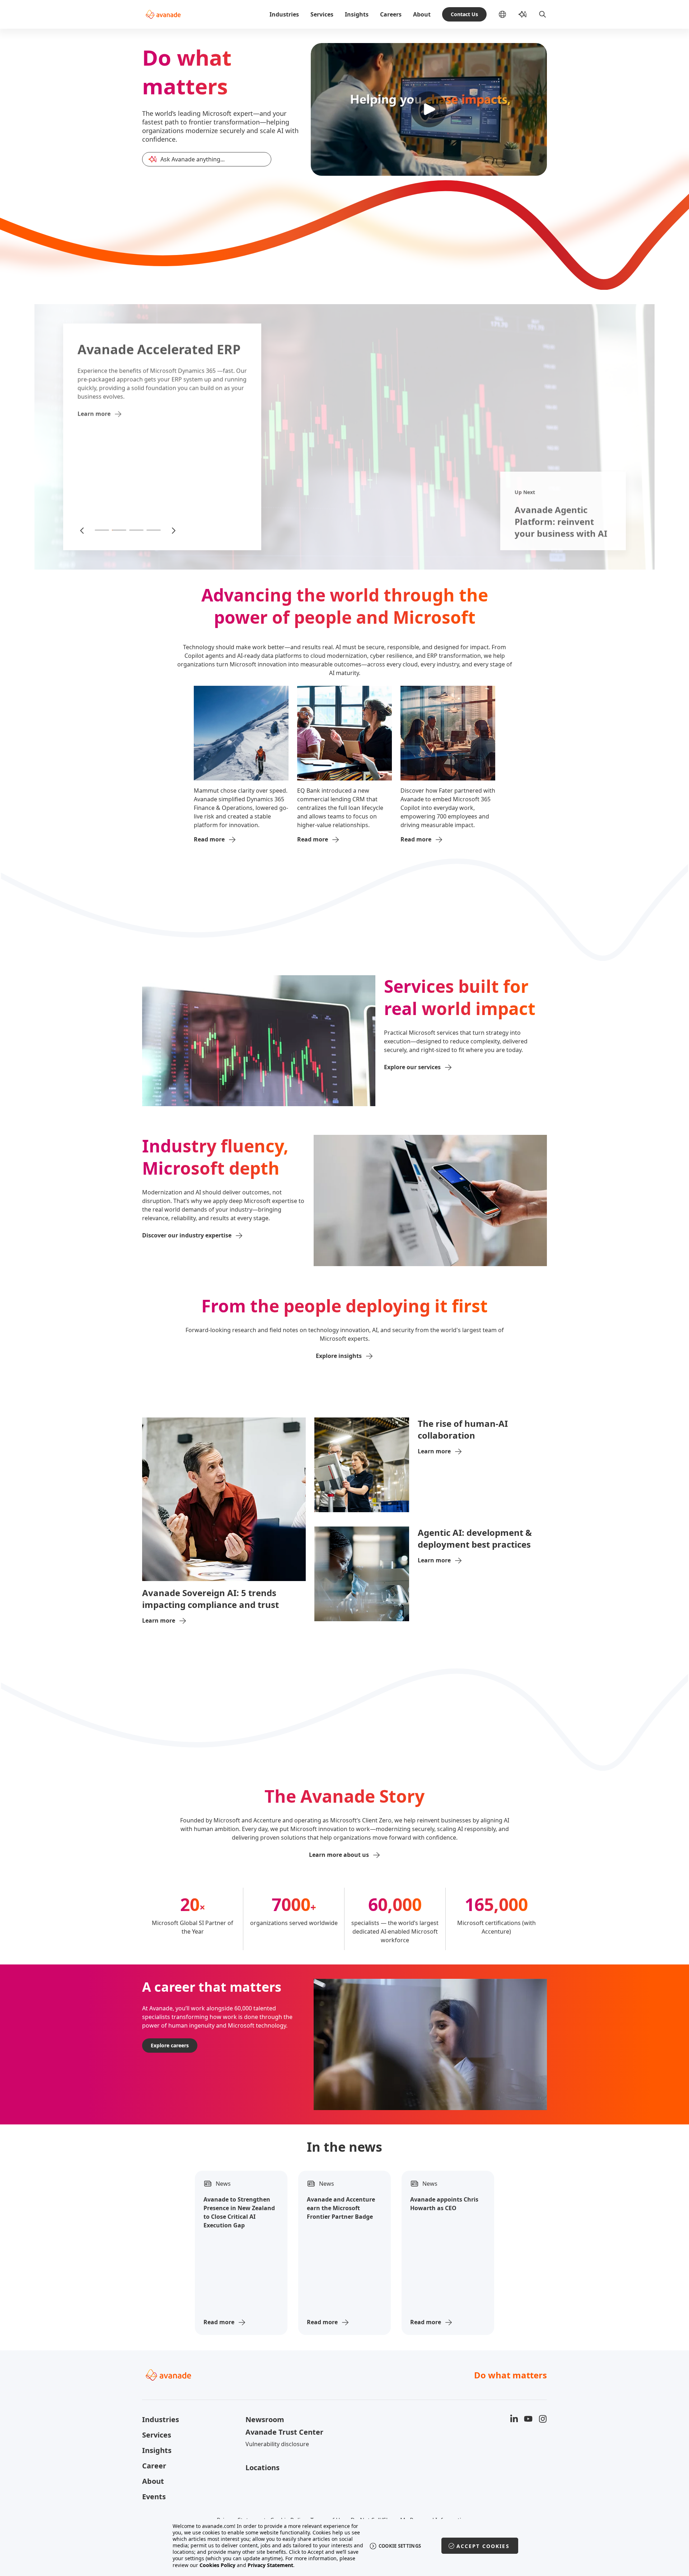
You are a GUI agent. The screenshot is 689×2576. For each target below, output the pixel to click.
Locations (263, 2468)
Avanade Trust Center (284, 2432)
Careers (391, 14)
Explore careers (170, 2045)
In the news (344, 2147)
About (422, 14)
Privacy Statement (270, 2565)
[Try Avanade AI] (522, 14)
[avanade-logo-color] (163, 14)
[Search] (543, 14)
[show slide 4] (154, 530)
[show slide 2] (119, 530)
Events (154, 2497)
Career (154, 2466)
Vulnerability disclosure (277, 2444)
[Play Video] (429, 109)
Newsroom (265, 2419)
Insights (357, 14)
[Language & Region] (508, 14)
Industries (284, 14)
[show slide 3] (136, 530)
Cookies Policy (217, 2565)
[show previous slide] (83, 530)
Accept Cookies (483, 2546)
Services (322, 14)
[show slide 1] (102, 530)
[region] (345, 2546)
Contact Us (464, 14)
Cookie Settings (400, 2546)
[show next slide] (173, 530)
